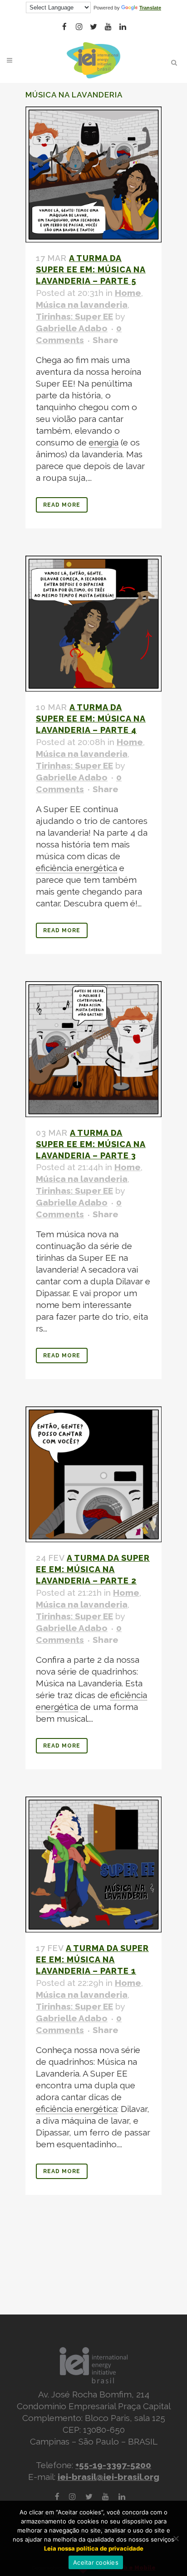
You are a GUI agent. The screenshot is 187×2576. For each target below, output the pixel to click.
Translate (150, 8)
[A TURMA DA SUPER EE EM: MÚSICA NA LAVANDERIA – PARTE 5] (93, 174)
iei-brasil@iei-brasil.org (108, 2477)
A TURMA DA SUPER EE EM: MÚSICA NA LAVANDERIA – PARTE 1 (92, 1959)
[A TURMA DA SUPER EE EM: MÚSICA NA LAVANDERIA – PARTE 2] (93, 1474)
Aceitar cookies (96, 2562)
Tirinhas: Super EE (74, 316)
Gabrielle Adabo (72, 328)
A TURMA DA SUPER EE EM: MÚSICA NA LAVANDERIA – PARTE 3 (91, 1144)
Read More (62, 505)
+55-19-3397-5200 (113, 2465)
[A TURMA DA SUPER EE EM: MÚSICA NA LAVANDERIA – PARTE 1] (93, 1864)
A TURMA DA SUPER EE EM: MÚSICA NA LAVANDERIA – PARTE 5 (91, 269)
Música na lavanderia (82, 305)
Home (128, 293)
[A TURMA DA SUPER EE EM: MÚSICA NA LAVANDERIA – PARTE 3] (93, 1049)
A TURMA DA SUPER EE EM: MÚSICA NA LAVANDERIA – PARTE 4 (91, 719)
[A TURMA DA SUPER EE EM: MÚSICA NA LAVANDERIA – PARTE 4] (93, 624)
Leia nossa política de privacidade (94, 2548)
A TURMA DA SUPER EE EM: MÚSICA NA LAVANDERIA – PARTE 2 (93, 1569)
